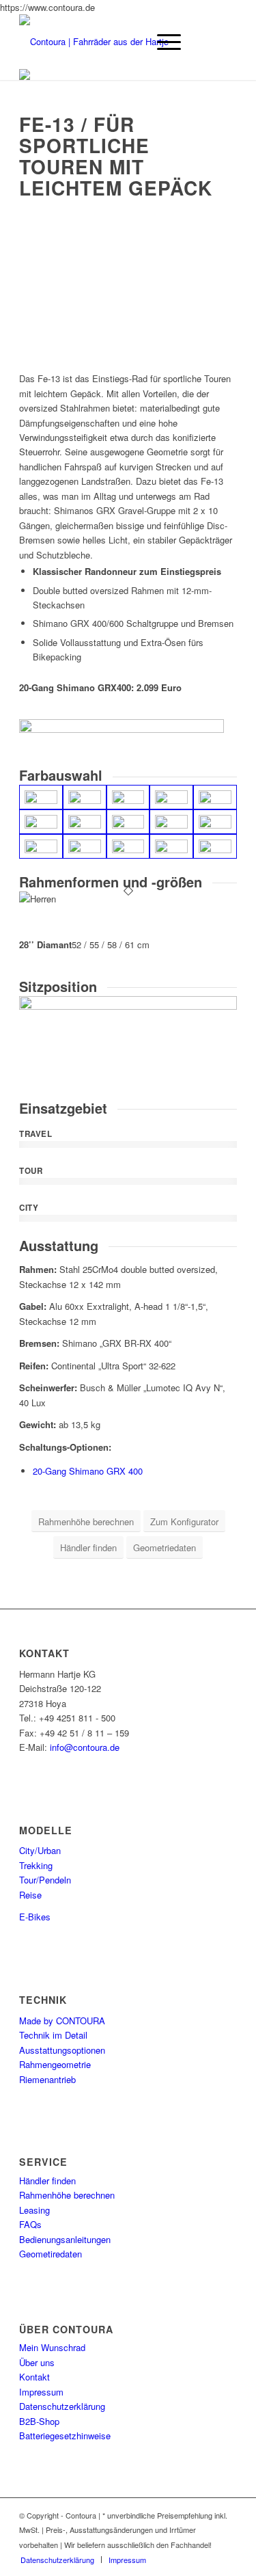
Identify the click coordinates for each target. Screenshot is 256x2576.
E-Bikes (35, 1917)
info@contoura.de (85, 1747)
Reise (30, 1895)
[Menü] (162, 42)
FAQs (30, 2224)
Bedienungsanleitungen (65, 2239)
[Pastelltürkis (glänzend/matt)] (128, 846)
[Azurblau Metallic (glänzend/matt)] (41, 846)
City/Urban (40, 1850)
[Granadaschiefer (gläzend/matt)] (85, 797)
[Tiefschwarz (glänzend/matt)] (41, 797)
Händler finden (47, 2181)
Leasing (34, 2210)
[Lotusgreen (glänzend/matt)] (215, 846)
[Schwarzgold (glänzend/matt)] (128, 797)
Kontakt (34, 2377)
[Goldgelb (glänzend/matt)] (128, 822)
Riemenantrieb (47, 2079)
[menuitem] (57, 2560)
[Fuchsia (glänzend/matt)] (41, 822)
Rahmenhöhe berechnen (67, 2195)
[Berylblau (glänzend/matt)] (215, 822)
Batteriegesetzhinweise (65, 2436)
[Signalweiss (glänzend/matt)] (171, 822)
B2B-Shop (39, 2421)
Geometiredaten (51, 2254)
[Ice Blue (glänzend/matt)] (85, 846)
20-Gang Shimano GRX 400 (88, 1471)
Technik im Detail (53, 2035)
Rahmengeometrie (55, 2064)
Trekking (36, 1865)
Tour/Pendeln (45, 1880)
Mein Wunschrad (52, 2347)
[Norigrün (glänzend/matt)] (171, 797)
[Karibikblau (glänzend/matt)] (171, 846)
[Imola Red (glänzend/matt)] (85, 822)
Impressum (41, 2392)
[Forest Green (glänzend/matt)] (215, 797)
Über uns (37, 2362)
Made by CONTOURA (62, 2021)
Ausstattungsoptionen (62, 2050)
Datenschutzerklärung (62, 2406)
